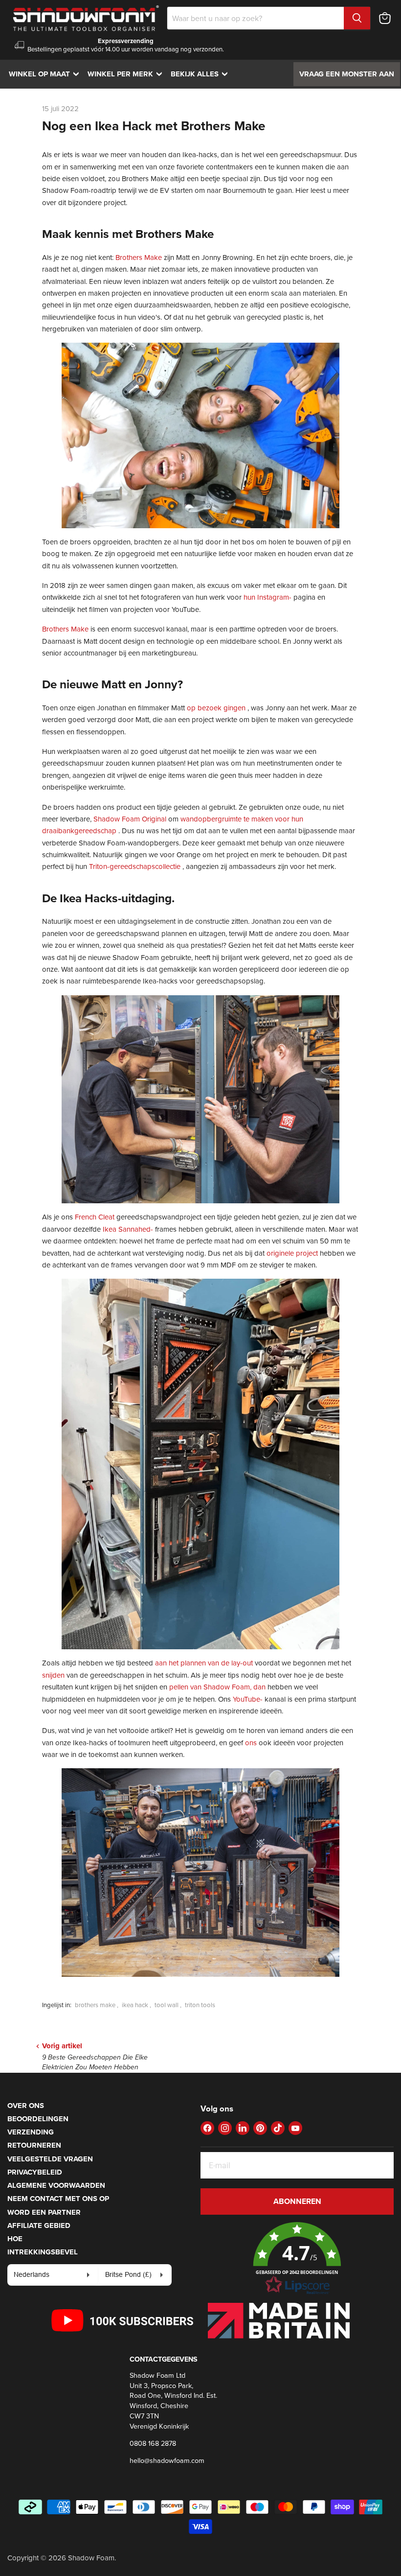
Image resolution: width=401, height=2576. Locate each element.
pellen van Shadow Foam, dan (217, 1687)
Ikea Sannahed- (128, 1229)
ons (251, 1743)
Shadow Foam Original (130, 819)
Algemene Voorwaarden (56, 2185)
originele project (292, 1253)
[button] (297, 2259)
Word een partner (44, 2212)
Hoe (15, 2239)
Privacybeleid (35, 2172)
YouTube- (248, 1699)
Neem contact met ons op (58, 2199)
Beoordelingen (38, 2119)
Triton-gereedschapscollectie (135, 866)
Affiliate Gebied (39, 2225)
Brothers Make (139, 257)
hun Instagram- (267, 597)
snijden (53, 1675)
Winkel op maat (46, 74)
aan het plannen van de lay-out (204, 1663)
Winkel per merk (127, 74)
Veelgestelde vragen (50, 2159)
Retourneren (34, 2145)
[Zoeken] (357, 18)
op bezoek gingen (216, 708)
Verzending (31, 2132)
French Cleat (95, 1217)
